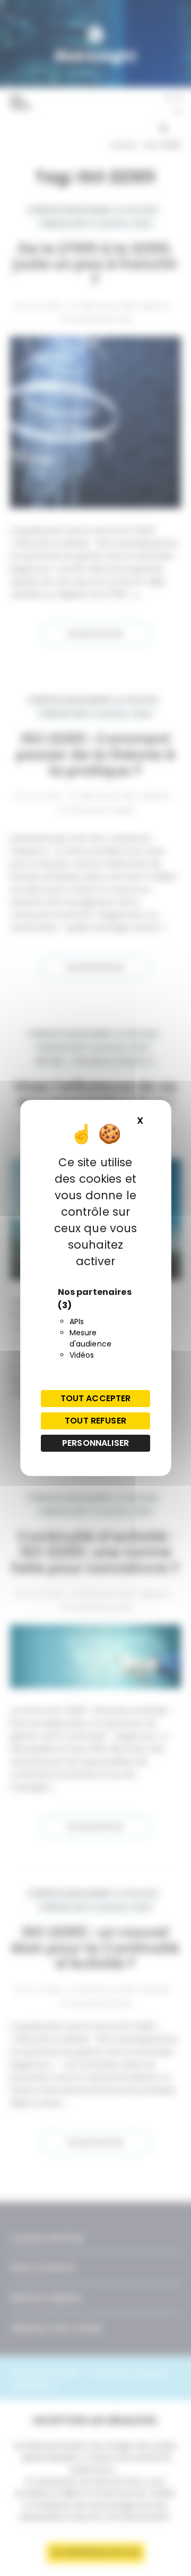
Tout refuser (95, 1421)
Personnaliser (95, 1443)
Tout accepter (96, 1398)
